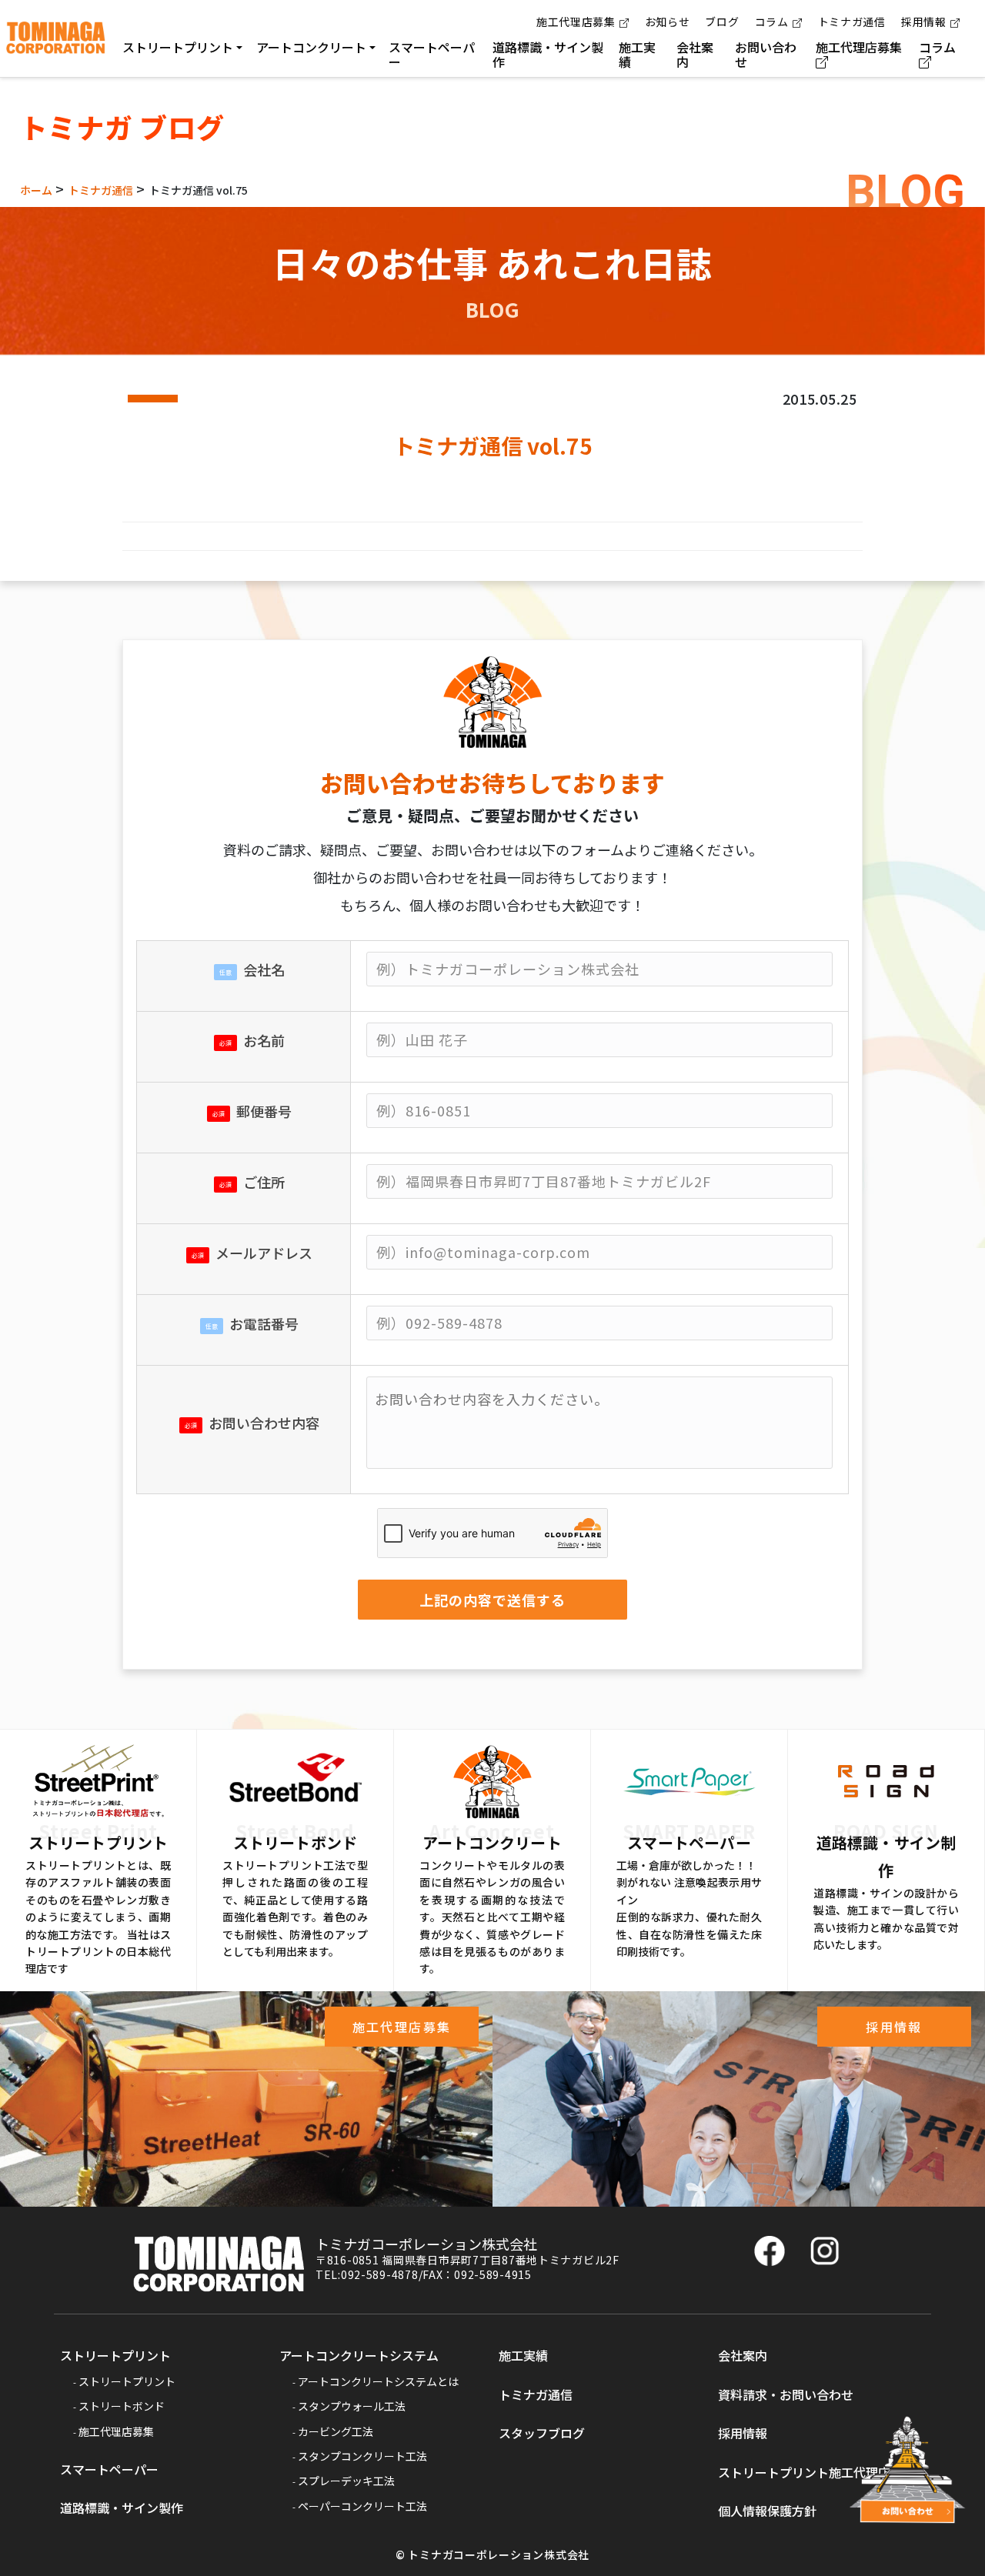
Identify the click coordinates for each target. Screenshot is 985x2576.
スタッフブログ (542, 2433)
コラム (772, 22)
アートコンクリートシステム (359, 2355)
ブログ (722, 22)
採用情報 (924, 22)
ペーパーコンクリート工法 (362, 2506)
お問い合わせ (766, 54)
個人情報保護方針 (767, 2511)
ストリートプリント (115, 2355)
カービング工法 (336, 2431)
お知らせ (668, 22)
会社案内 (695, 54)
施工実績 (637, 54)
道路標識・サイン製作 (548, 54)
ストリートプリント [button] (178, 47)
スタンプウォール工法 (352, 2406)
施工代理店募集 (576, 22)
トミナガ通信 (852, 22)
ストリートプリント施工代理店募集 (816, 2472)
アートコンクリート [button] (311, 47)
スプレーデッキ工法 (346, 2481)
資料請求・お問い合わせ (786, 2394)
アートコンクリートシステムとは (378, 2381)
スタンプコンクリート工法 (362, 2456)
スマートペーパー (432, 54)
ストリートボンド (122, 2406)
